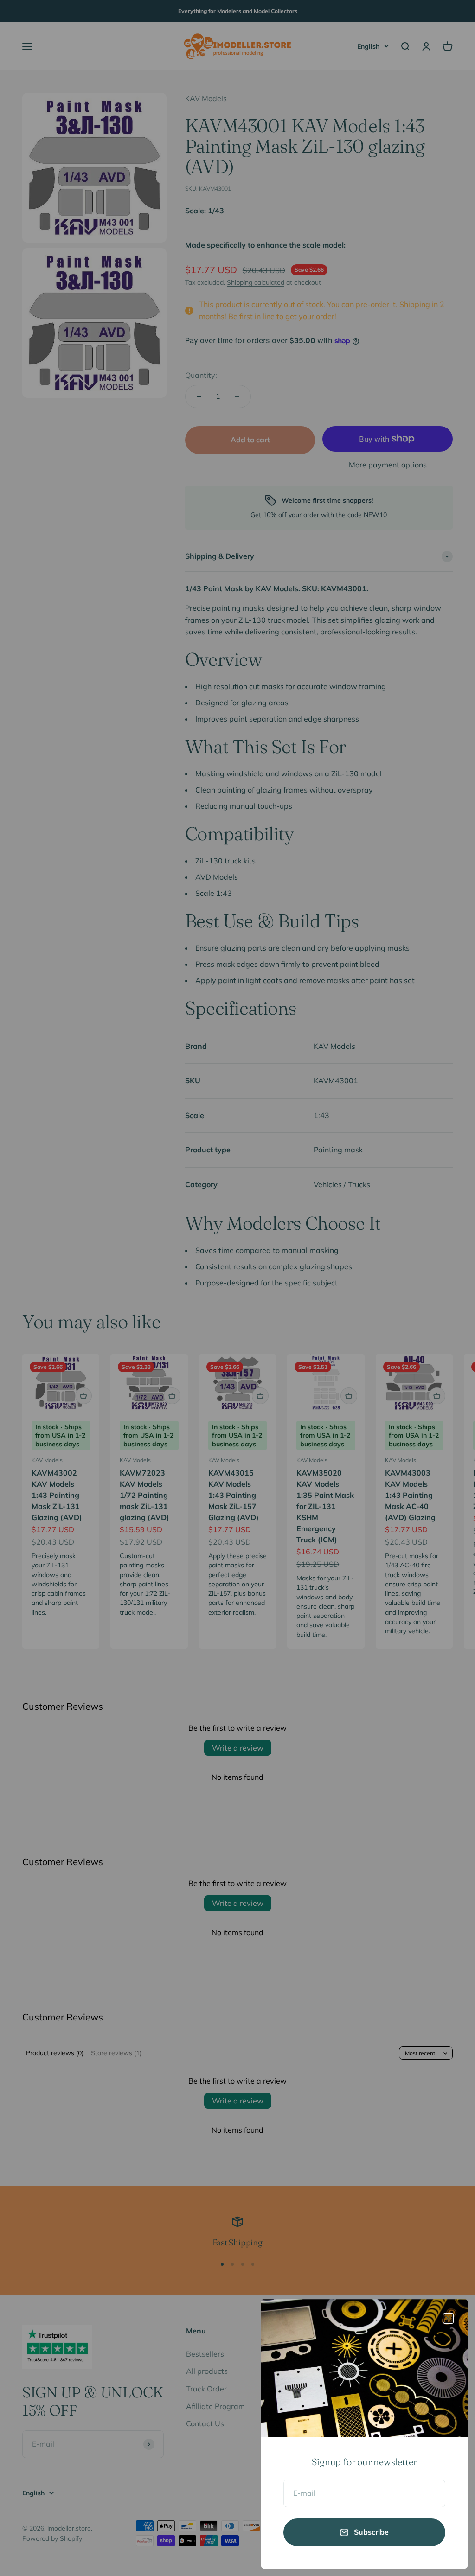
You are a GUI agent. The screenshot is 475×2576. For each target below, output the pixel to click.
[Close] (448, 2318)
